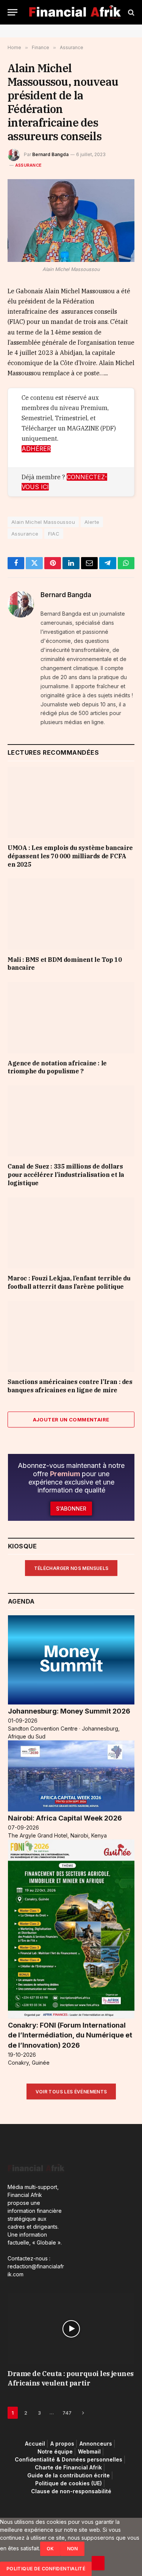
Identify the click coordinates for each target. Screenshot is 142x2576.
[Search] (130, 12)
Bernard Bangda (50, 154)
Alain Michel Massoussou (43, 522)
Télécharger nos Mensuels (71, 1568)
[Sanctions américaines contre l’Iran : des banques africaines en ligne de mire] (71, 1336)
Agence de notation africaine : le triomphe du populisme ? (57, 1067)
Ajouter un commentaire (71, 1420)
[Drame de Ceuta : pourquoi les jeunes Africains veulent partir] (71, 2329)
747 (67, 2413)
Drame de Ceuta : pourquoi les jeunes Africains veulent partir (71, 2378)
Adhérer (36, 449)
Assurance (28, 165)
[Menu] (12, 12)
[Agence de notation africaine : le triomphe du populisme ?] (71, 1017)
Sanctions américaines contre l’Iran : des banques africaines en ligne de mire (70, 1386)
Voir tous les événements (71, 2092)
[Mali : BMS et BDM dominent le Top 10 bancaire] (71, 914)
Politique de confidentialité (46, 2569)
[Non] (98, 2563)
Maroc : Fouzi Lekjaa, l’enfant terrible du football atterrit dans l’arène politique (69, 1282)
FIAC (54, 534)
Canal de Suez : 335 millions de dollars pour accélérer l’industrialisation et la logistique (66, 1175)
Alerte (92, 522)
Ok (50, 2549)
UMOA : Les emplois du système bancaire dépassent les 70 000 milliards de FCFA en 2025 (70, 856)
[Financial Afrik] (75, 12)
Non (73, 2549)
